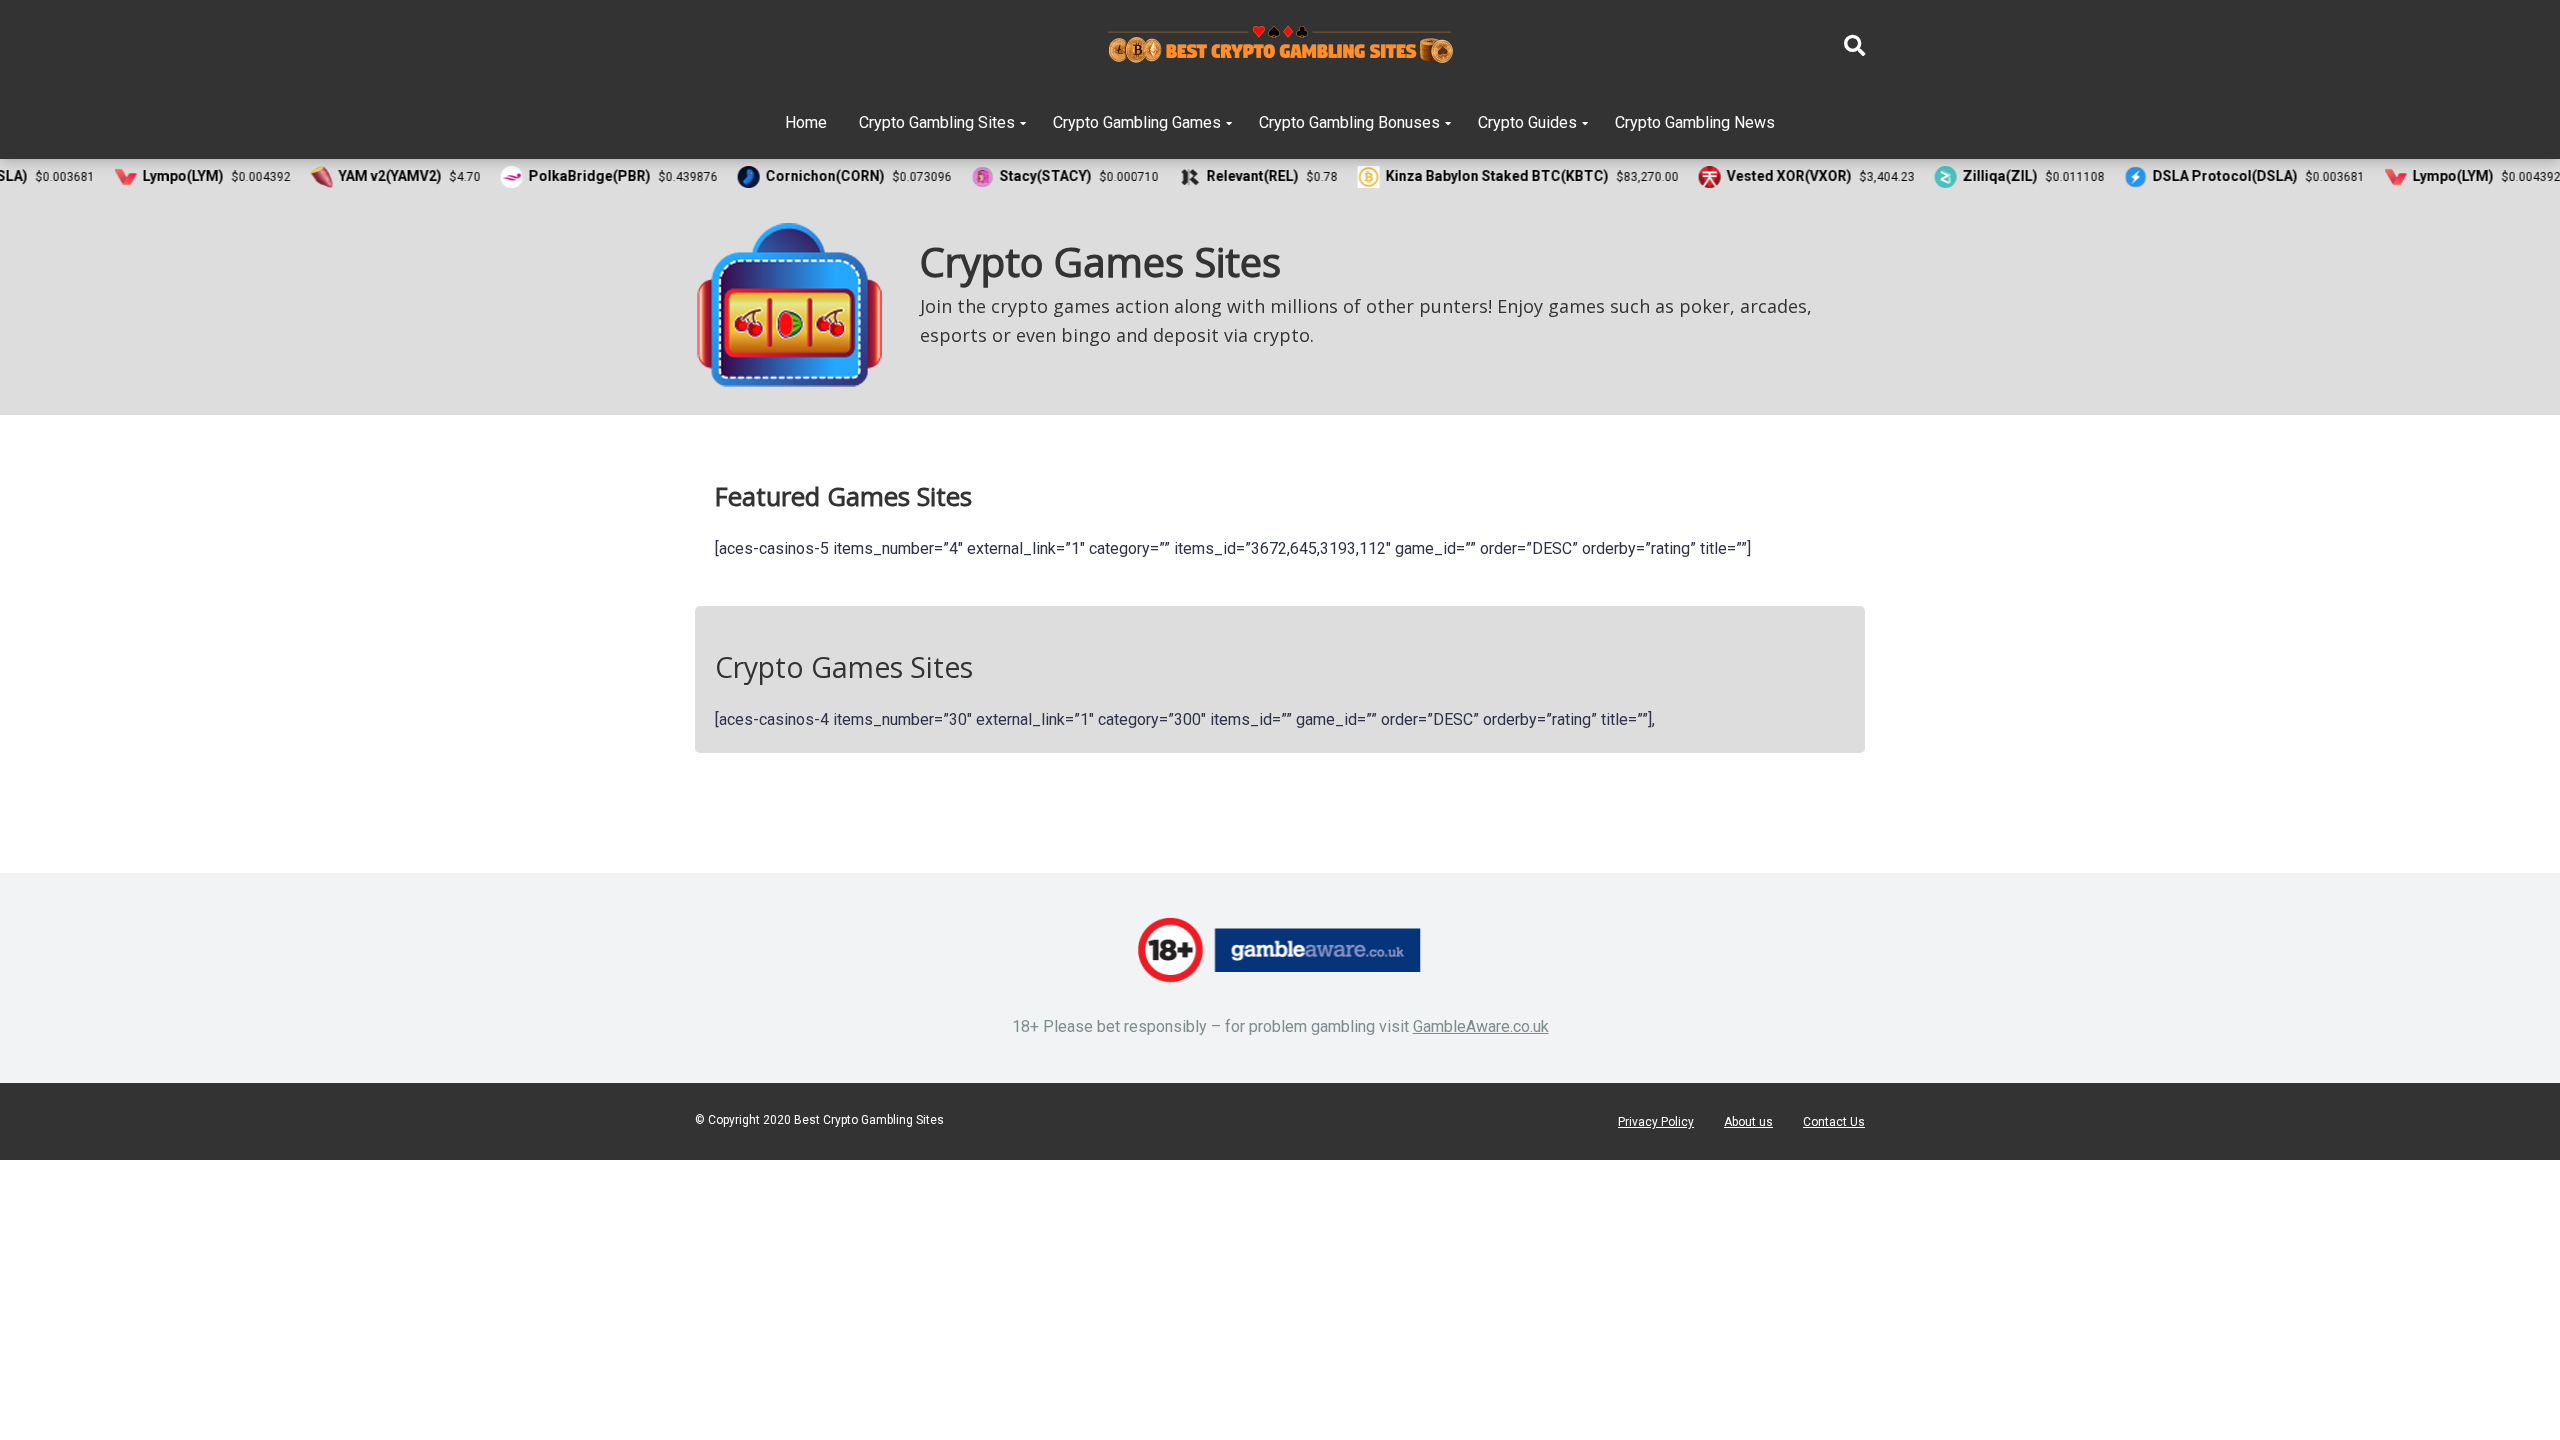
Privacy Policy (1656, 1122)
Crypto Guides (1527, 122)
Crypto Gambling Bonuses (1349, 122)
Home (806, 122)
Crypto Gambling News (1695, 122)
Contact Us (1834, 1122)
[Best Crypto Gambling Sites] (1280, 45)
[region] (1280, 305)
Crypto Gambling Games (1137, 122)
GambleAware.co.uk (1481, 1026)
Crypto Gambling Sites (937, 122)
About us (1748, 1122)
